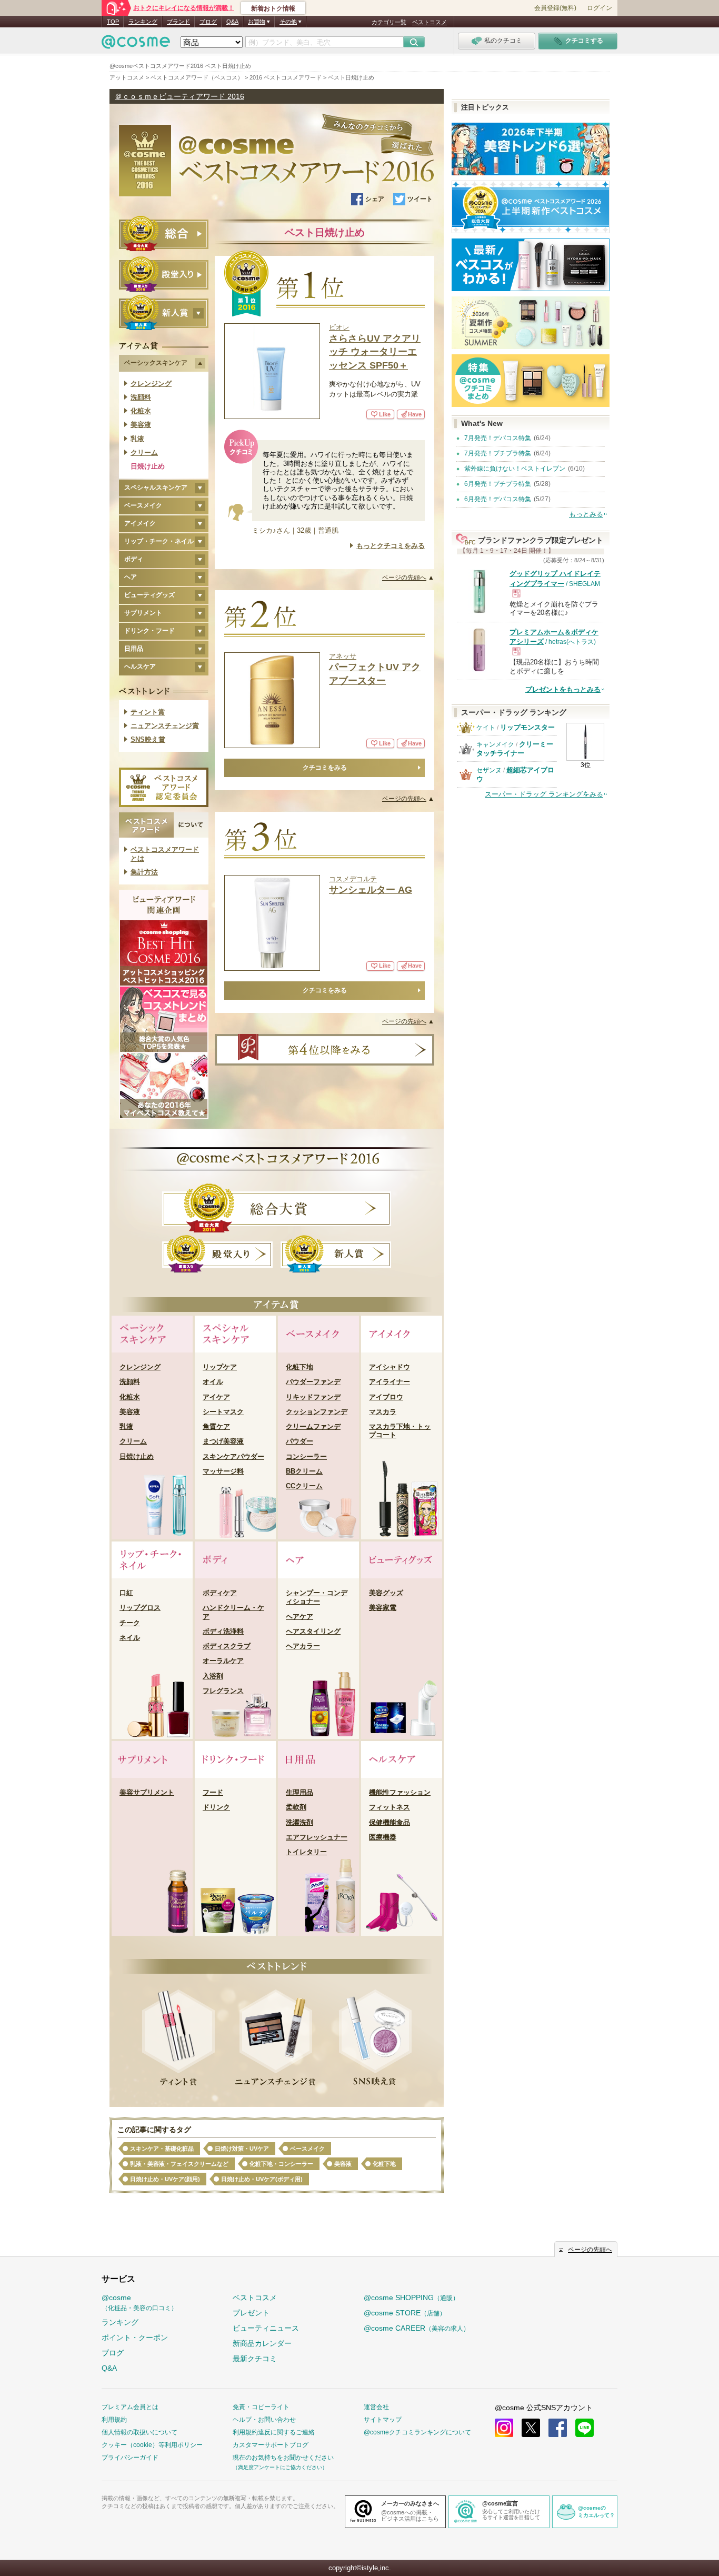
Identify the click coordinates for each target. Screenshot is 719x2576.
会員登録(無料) (555, 8)
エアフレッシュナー (317, 1837)
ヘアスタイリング (313, 1631)
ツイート (420, 199)
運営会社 (376, 2407)
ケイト (486, 728)
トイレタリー (306, 1852)
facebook (558, 2428)
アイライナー (390, 1382)
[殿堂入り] (164, 274)
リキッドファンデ (313, 1397)
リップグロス (140, 1608)
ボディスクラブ (227, 1646)
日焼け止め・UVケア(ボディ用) (262, 2179)
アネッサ (375, 669)
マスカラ (383, 1412)
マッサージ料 (223, 1471)
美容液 (141, 425)
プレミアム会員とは (130, 2407)
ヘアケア (299, 1617)
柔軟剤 (296, 1807)
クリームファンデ (313, 1426)
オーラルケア (223, 1661)
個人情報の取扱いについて (139, 2432)
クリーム (144, 452)
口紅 (126, 1593)
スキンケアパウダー (233, 1456)
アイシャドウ (390, 1367)
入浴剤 (213, 1676)
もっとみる (586, 514)
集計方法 (144, 872)
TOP (113, 22)
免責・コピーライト (261, 2407)
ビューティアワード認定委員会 (164, 787)
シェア (375, 199)
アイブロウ (386, 1397)
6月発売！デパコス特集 (498, 499)
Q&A (232, 22)
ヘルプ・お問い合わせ (264, 2420)
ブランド (178, 22)
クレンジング (151, 384)
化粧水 (141, 411)
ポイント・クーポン (135, 2338)
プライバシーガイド (130, 2458)
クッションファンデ (317, 1412)
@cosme (139, 2303)
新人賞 (336, 1254)
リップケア (220, 1367)
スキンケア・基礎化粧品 (162, 2149)
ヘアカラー (303, 1646)
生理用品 (299, 1792)
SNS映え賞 (148, 739)
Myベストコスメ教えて (164, 1086)
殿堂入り (217, 1254)
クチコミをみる (325, 768)
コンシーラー (306, 1456)
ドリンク (216, 1807)
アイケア (216, 1397)
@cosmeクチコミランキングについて (417, 2432)
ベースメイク (307, 2149)
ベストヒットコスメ (164, 953)
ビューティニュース (266, 2328)
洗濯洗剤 (299, 1822)
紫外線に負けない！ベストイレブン (515, 469)
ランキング (143, 22)
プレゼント (251, 2313)
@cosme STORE (405, 2313)
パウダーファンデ (313, 1382)
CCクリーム (304, 1486)
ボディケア (220, 1593)
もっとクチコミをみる (391, 546)
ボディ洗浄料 (223, 1631)
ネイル (130, 1638)
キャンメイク (495, 744)
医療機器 (383, 1837)
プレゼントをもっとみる (563, 689)
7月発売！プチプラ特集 (498, 453)
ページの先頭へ (590, 2250)
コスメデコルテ (371, 885)
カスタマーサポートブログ (271, 2445)
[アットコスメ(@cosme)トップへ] (136, 44)
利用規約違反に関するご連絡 (274, 2432)
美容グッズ (386, 1593)
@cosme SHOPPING (411, 2297)
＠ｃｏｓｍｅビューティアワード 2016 (179, 96)
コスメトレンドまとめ (164, 1019)
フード (213, 1792)
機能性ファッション (400, 1792)
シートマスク (223, 1412)
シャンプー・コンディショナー (317, 1597)
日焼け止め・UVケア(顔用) (165, 2179)
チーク (130, 1623)
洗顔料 (141, 397)
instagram (504, 2428)
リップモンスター (527, 727)
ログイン (600, 8)
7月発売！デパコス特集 (498, 438)
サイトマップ (383, 2420)
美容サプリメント (147, 1792)
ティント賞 (148, 712)
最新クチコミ (255, 2359)
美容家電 (383, 1608)
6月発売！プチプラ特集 (498, 484)
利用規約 (114, 2420)
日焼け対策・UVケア (242, 2149)
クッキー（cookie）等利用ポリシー (152, 2445)
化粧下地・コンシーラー (281, 2164)
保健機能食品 (390, 1822)
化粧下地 (299, 1367)
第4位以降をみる (324, 1050)
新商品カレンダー (262, 2343)
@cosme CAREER (417, 2328)
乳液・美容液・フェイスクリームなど (179, 2164)
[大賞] (164, 233)
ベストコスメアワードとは (165, 854)
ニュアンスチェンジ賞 (165, 726)
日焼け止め (148, 466)
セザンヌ (489, 770)
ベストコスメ (430, 22)
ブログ (208, 22)
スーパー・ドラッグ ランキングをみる (544, 794)
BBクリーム (304, 1471)
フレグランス (223, 1691)
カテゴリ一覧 (389, 22)
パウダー (299, 1441)
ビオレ (375, 347)
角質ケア (216, 1426)
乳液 (137, 439)
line (585, 2428)
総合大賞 (277, 1208)
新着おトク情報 (273, 8)
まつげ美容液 (223, 1441)
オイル (213, 1382)
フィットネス (390, 1807)
